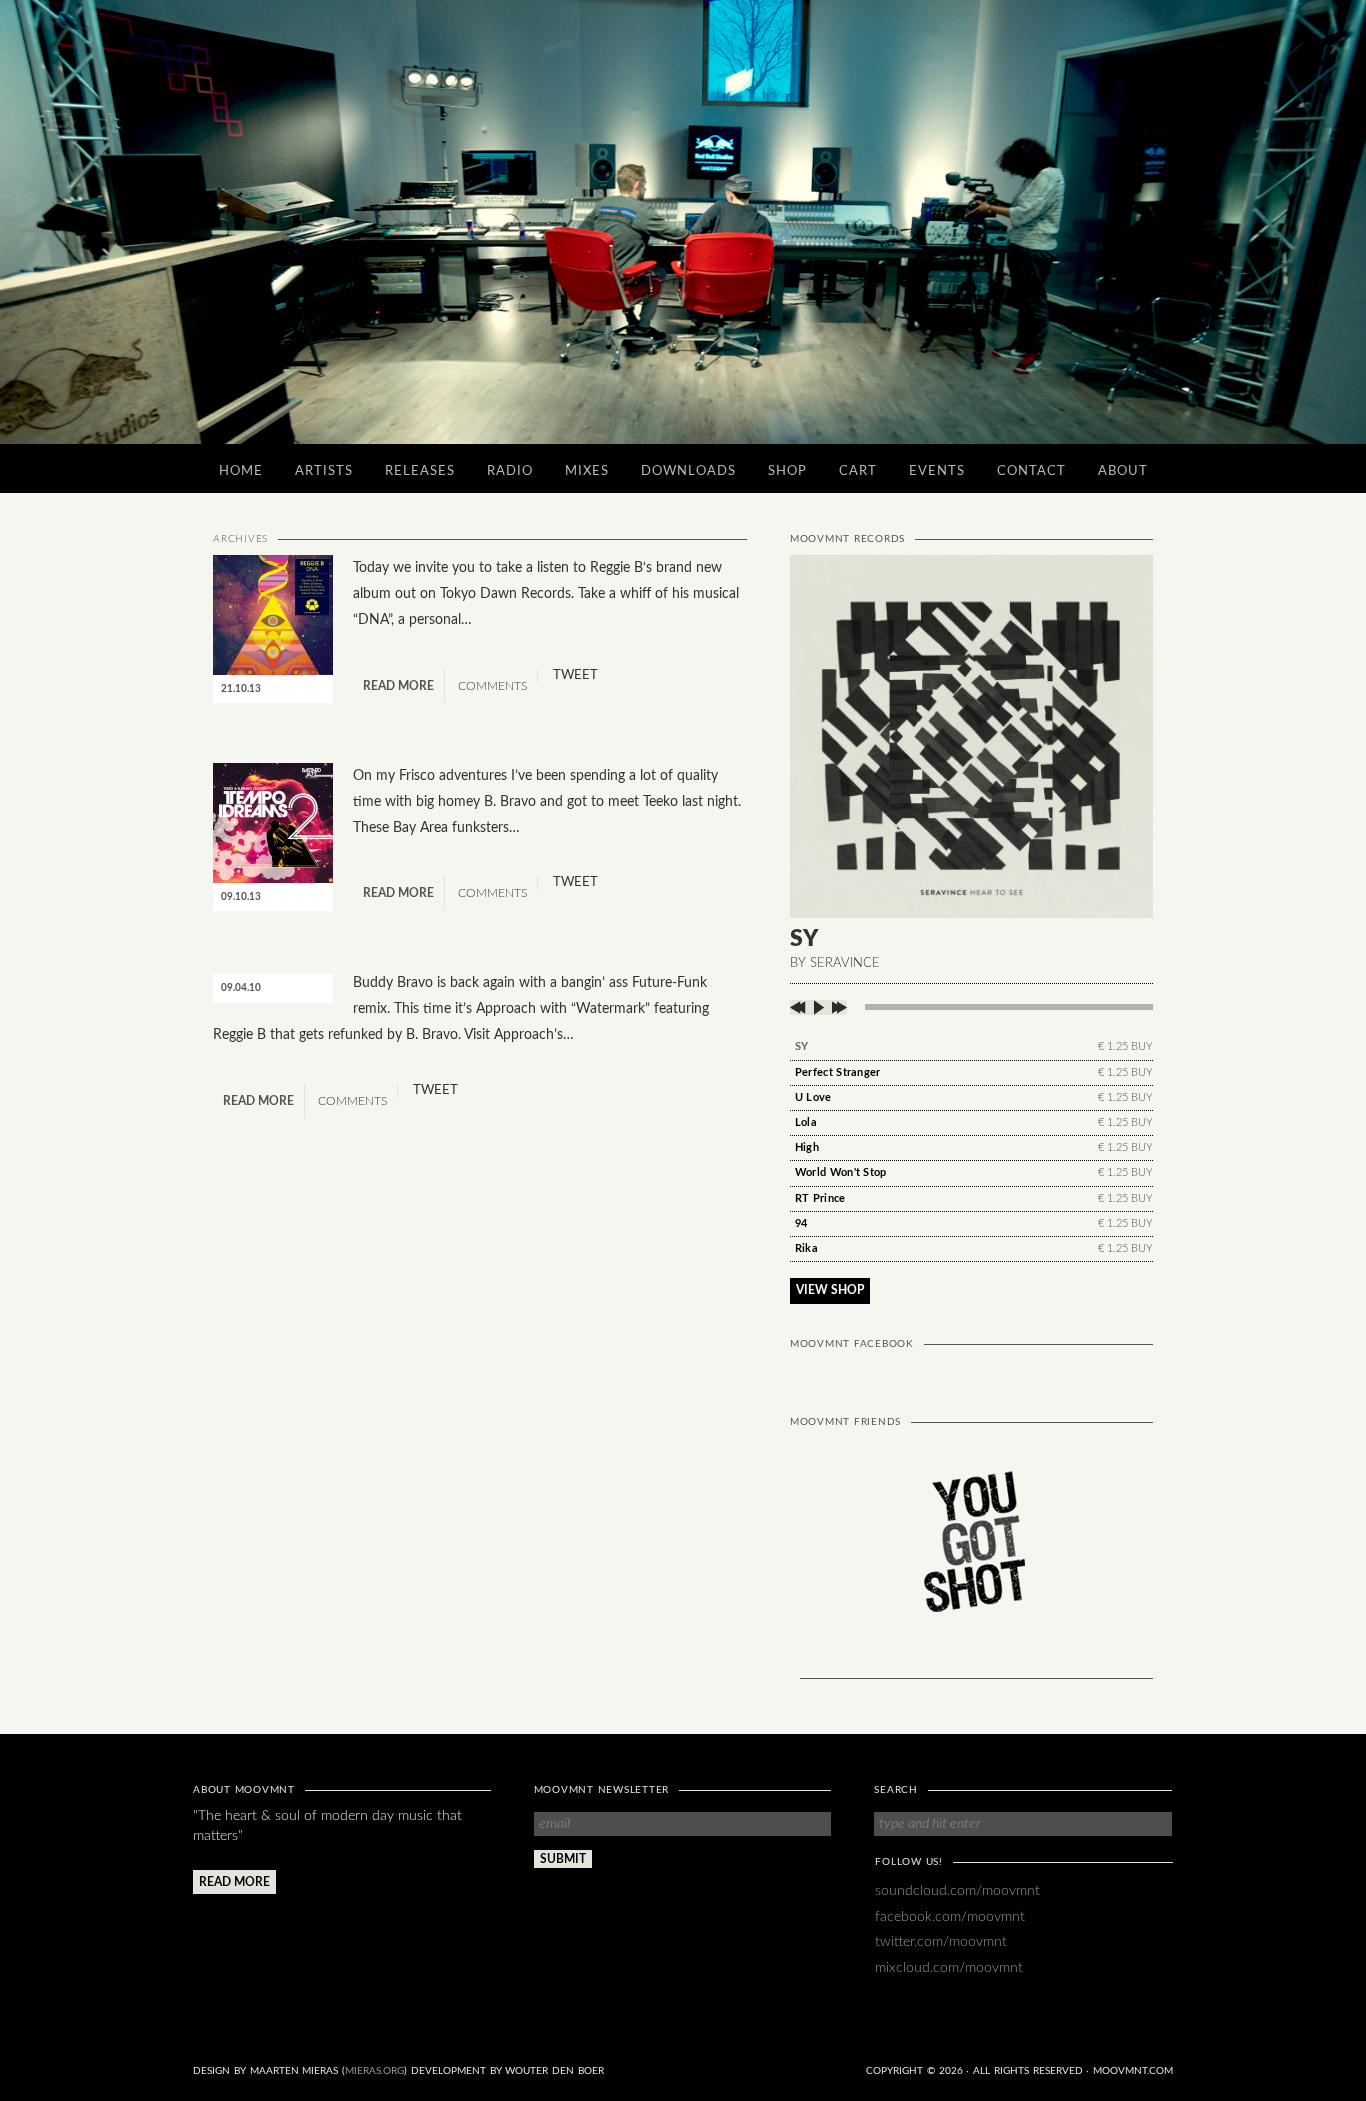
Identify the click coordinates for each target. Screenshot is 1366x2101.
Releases (420, 471)
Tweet (575, 675)
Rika (806, 1248)
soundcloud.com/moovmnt (957, 1890)
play (818, 1007)
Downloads (688, 471)
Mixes (587, 471)
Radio (510, 471)
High (807, 1147)
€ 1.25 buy (1125, 1046)
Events (937, 471)
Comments (491, 686)
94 (801, 1223)
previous (799, 1007)
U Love (813, 1097)
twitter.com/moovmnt (941, 1941)
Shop (787, 471)
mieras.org (374, 2071)
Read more (398, 686)
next (837, 1007)
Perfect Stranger (838, 1072)
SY (802, 1046)
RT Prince (820, 1198)
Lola (806, 1122)
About (1123, 471)
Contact (1031, 471)
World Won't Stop (841, 1172)
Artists (324, 471)
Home (241, 471)
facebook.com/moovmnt (950, 1916)
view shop (830, 1290)
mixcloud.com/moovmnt (949, 1967)
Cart (858, 471)
